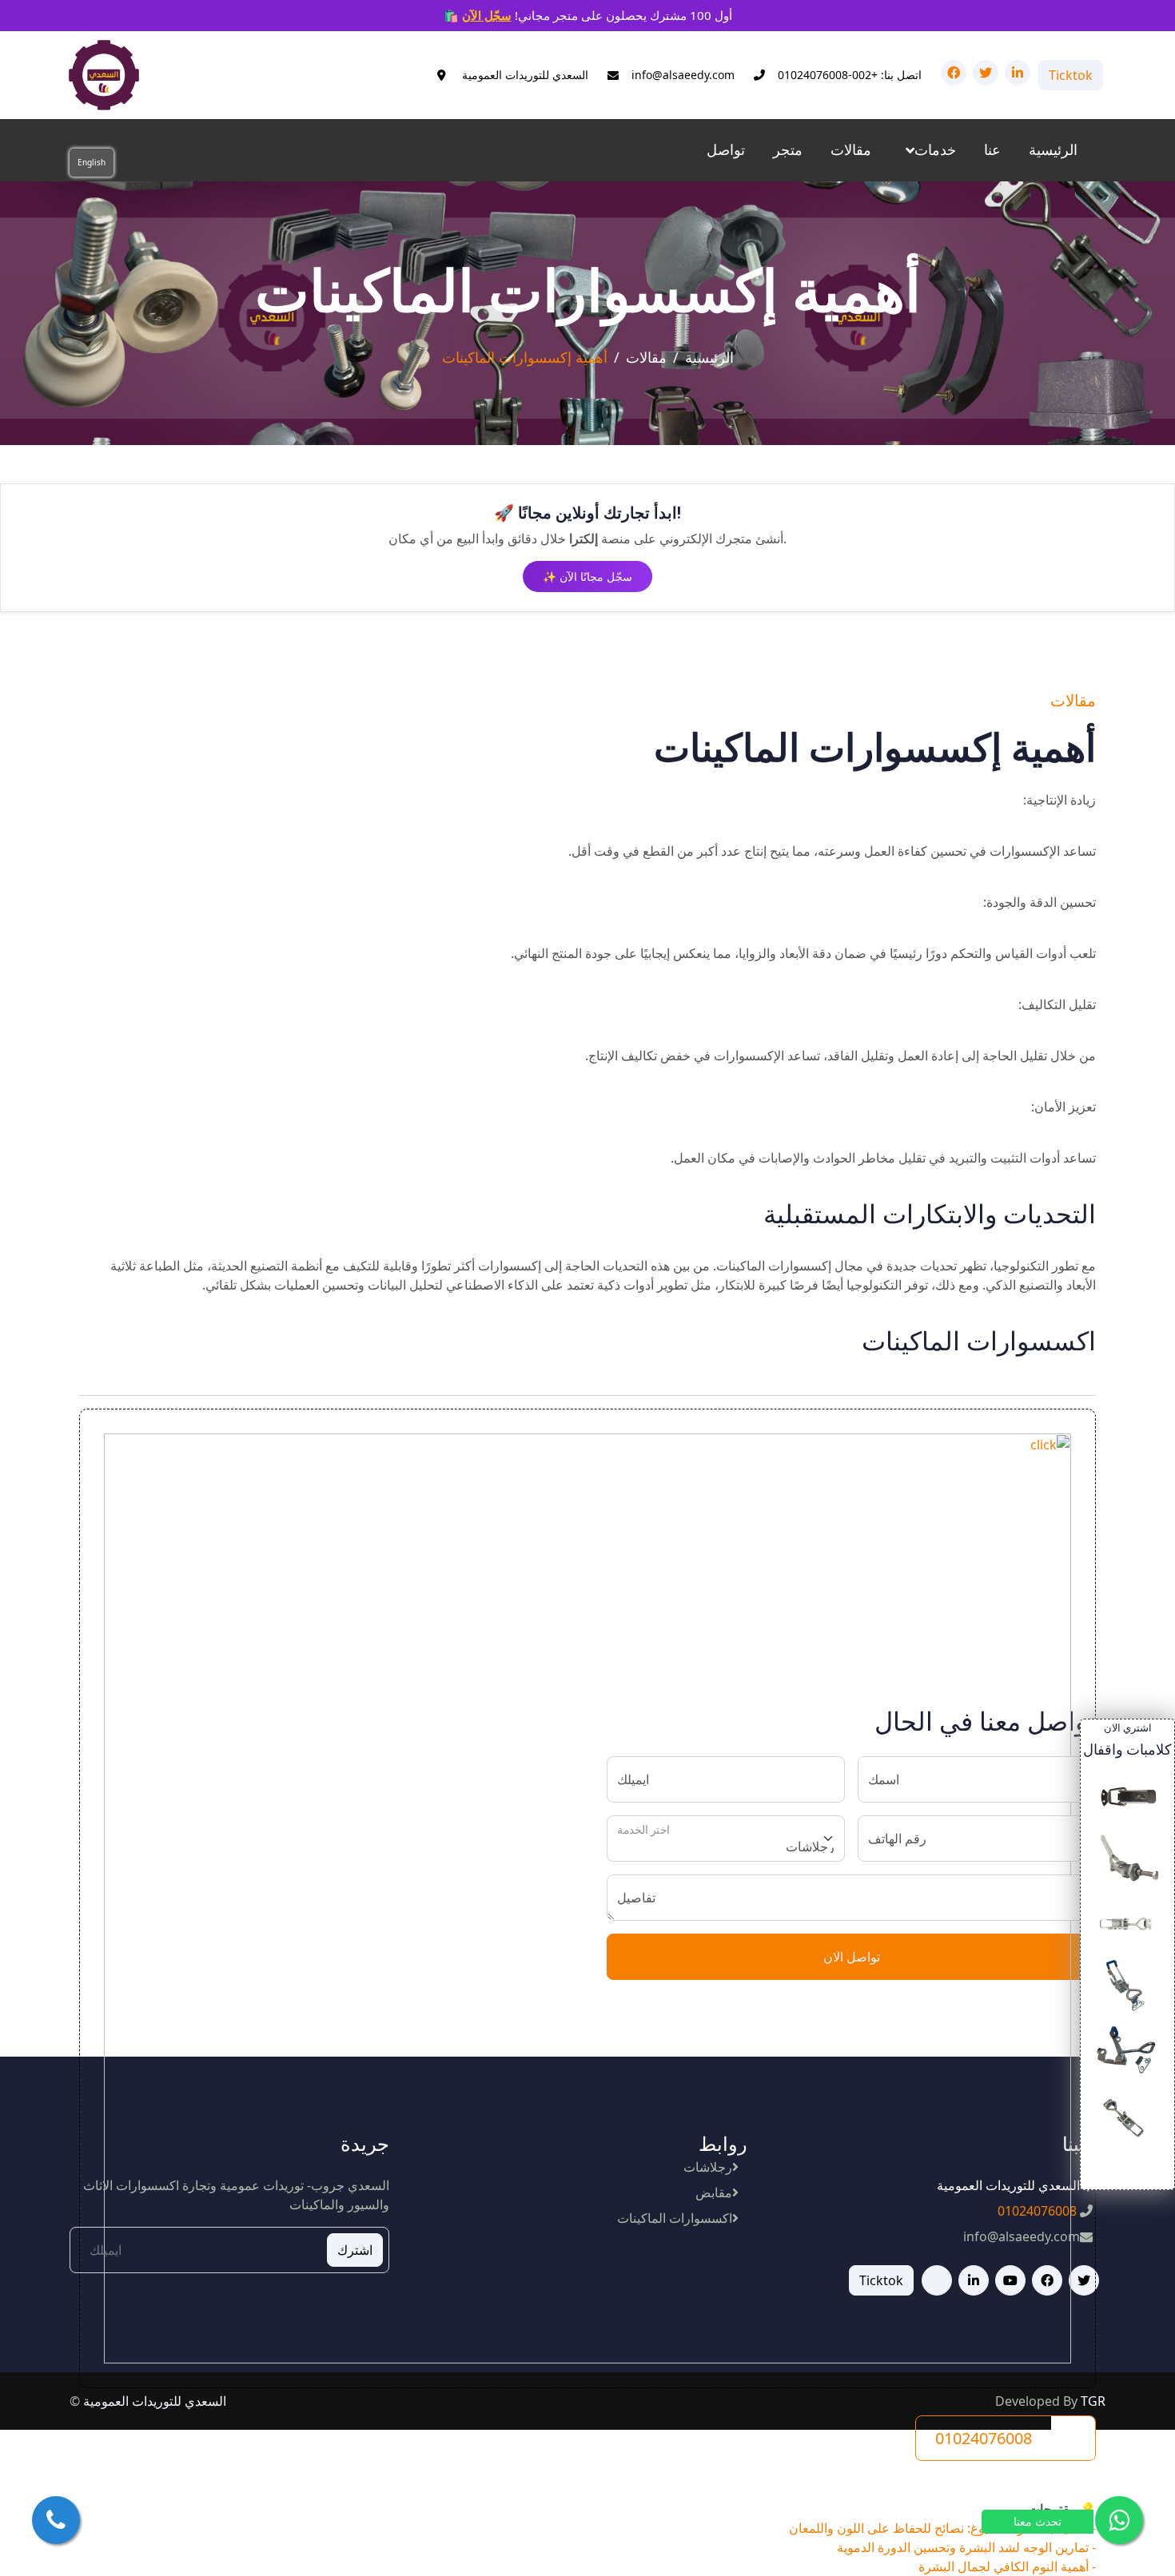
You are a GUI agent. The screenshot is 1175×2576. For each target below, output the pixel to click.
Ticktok (1071, 75)
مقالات (851, 149)
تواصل (726, 149)
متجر (788, 149)
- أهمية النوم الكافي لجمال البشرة (1007, 2566)
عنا (992, 149)
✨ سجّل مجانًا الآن (587, 576)
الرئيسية (1053, 149)
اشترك (355, 2250)
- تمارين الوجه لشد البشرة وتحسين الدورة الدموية (966, 2547)
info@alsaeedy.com (683, 75)
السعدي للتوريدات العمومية (524, 75)
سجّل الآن (487, 15)
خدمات (935, 149)
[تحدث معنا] (1119, 2520)
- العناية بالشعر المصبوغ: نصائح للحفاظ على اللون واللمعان (942, 2528)
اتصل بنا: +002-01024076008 (850, 75)
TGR (1093, 2401)
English (92, 162)
